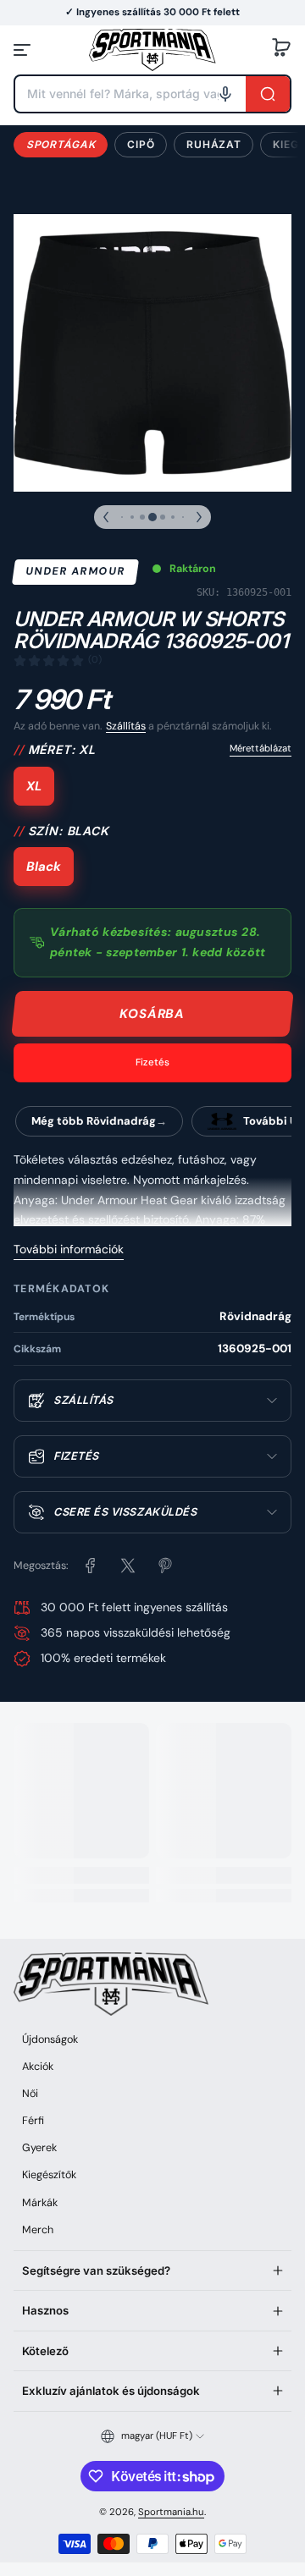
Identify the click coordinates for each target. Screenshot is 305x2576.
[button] (281, 50)
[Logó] (152, 50)
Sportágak (61, 144)
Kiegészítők (49, 2175)
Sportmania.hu (171, 2512)
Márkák (40, 2203)
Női (30, 2094)
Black (44, 867)
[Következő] (199, 517)
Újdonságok (50, 2039)
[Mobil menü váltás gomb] (24, 50)
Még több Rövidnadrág (94, 1121)
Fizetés (152, 1062)
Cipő (141, 144)
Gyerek (39, 2148)
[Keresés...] (268, 94)
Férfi (33, 2121)
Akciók (38, 2067)
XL (34, 786)
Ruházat (213, 144)
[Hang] (225, 94)
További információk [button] (69, 1249)
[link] (91, 1566)
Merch (38, 2230)
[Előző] (106, 517)
